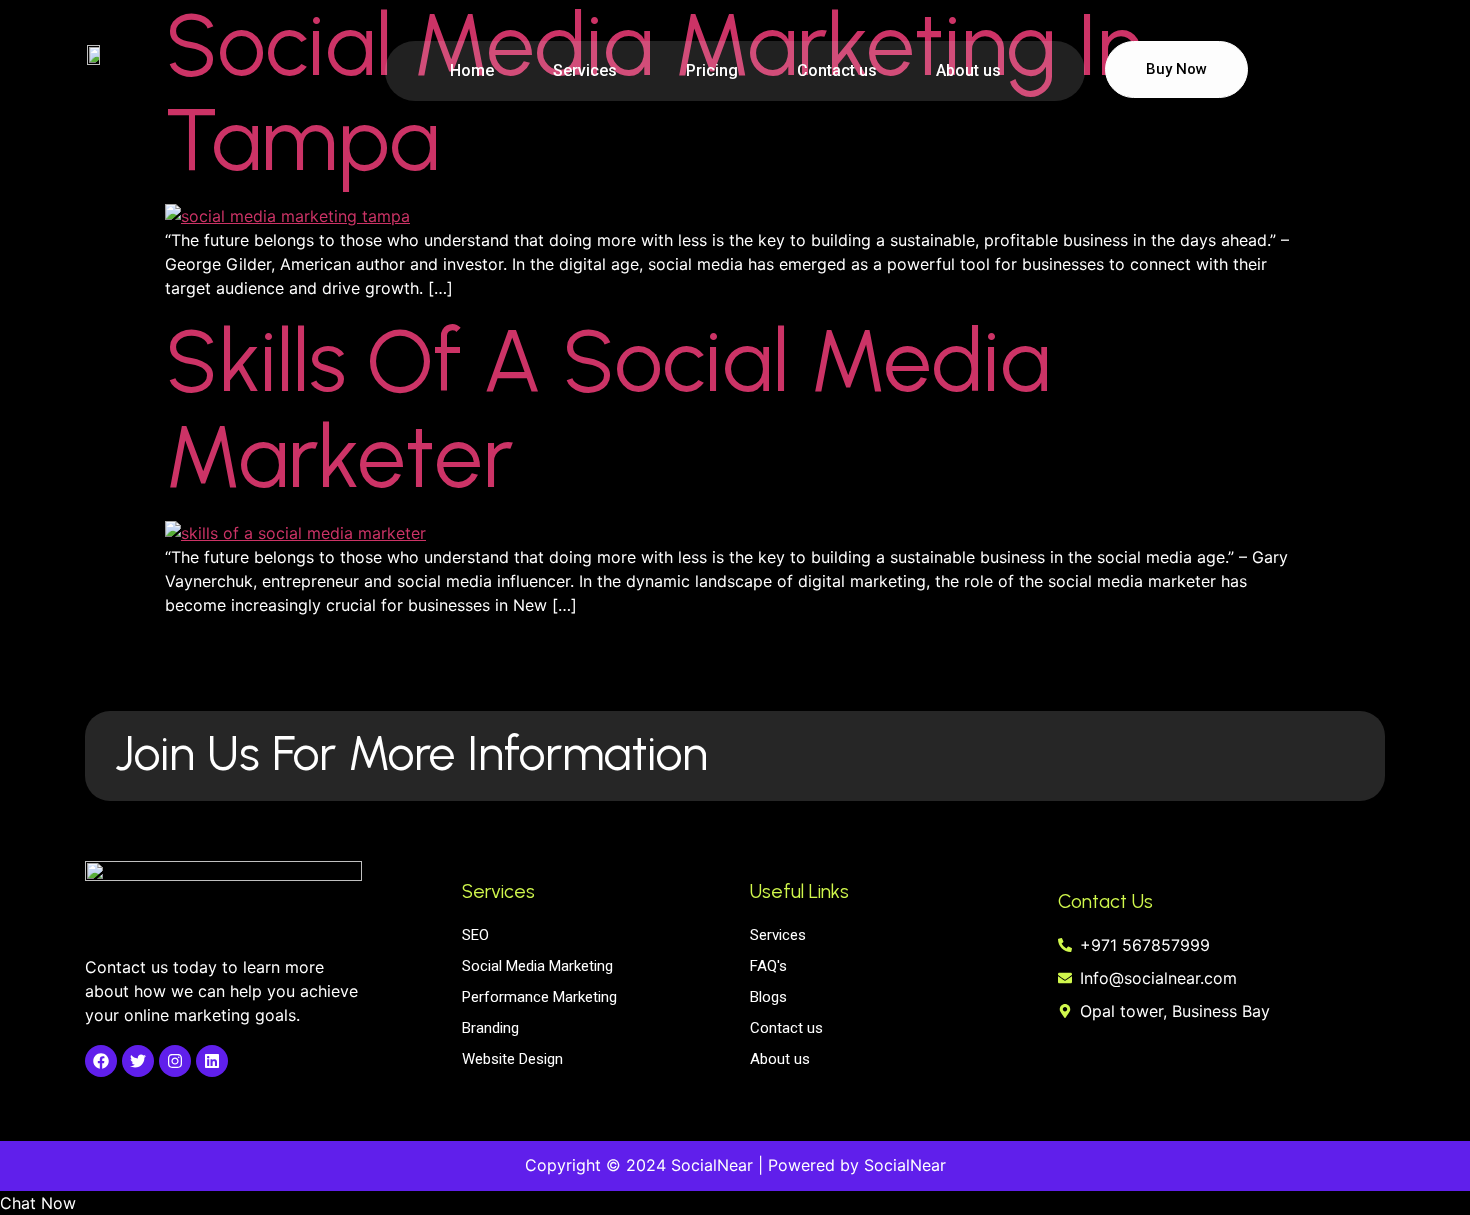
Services (585, 70)
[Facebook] (101, 1061)
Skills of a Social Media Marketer (607, 408)
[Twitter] (138, 1061)
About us (968, 70)
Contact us (837, 70)
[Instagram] (175, 1061)
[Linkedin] (212, 1061)
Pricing (712, 70)
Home (472, 70)
